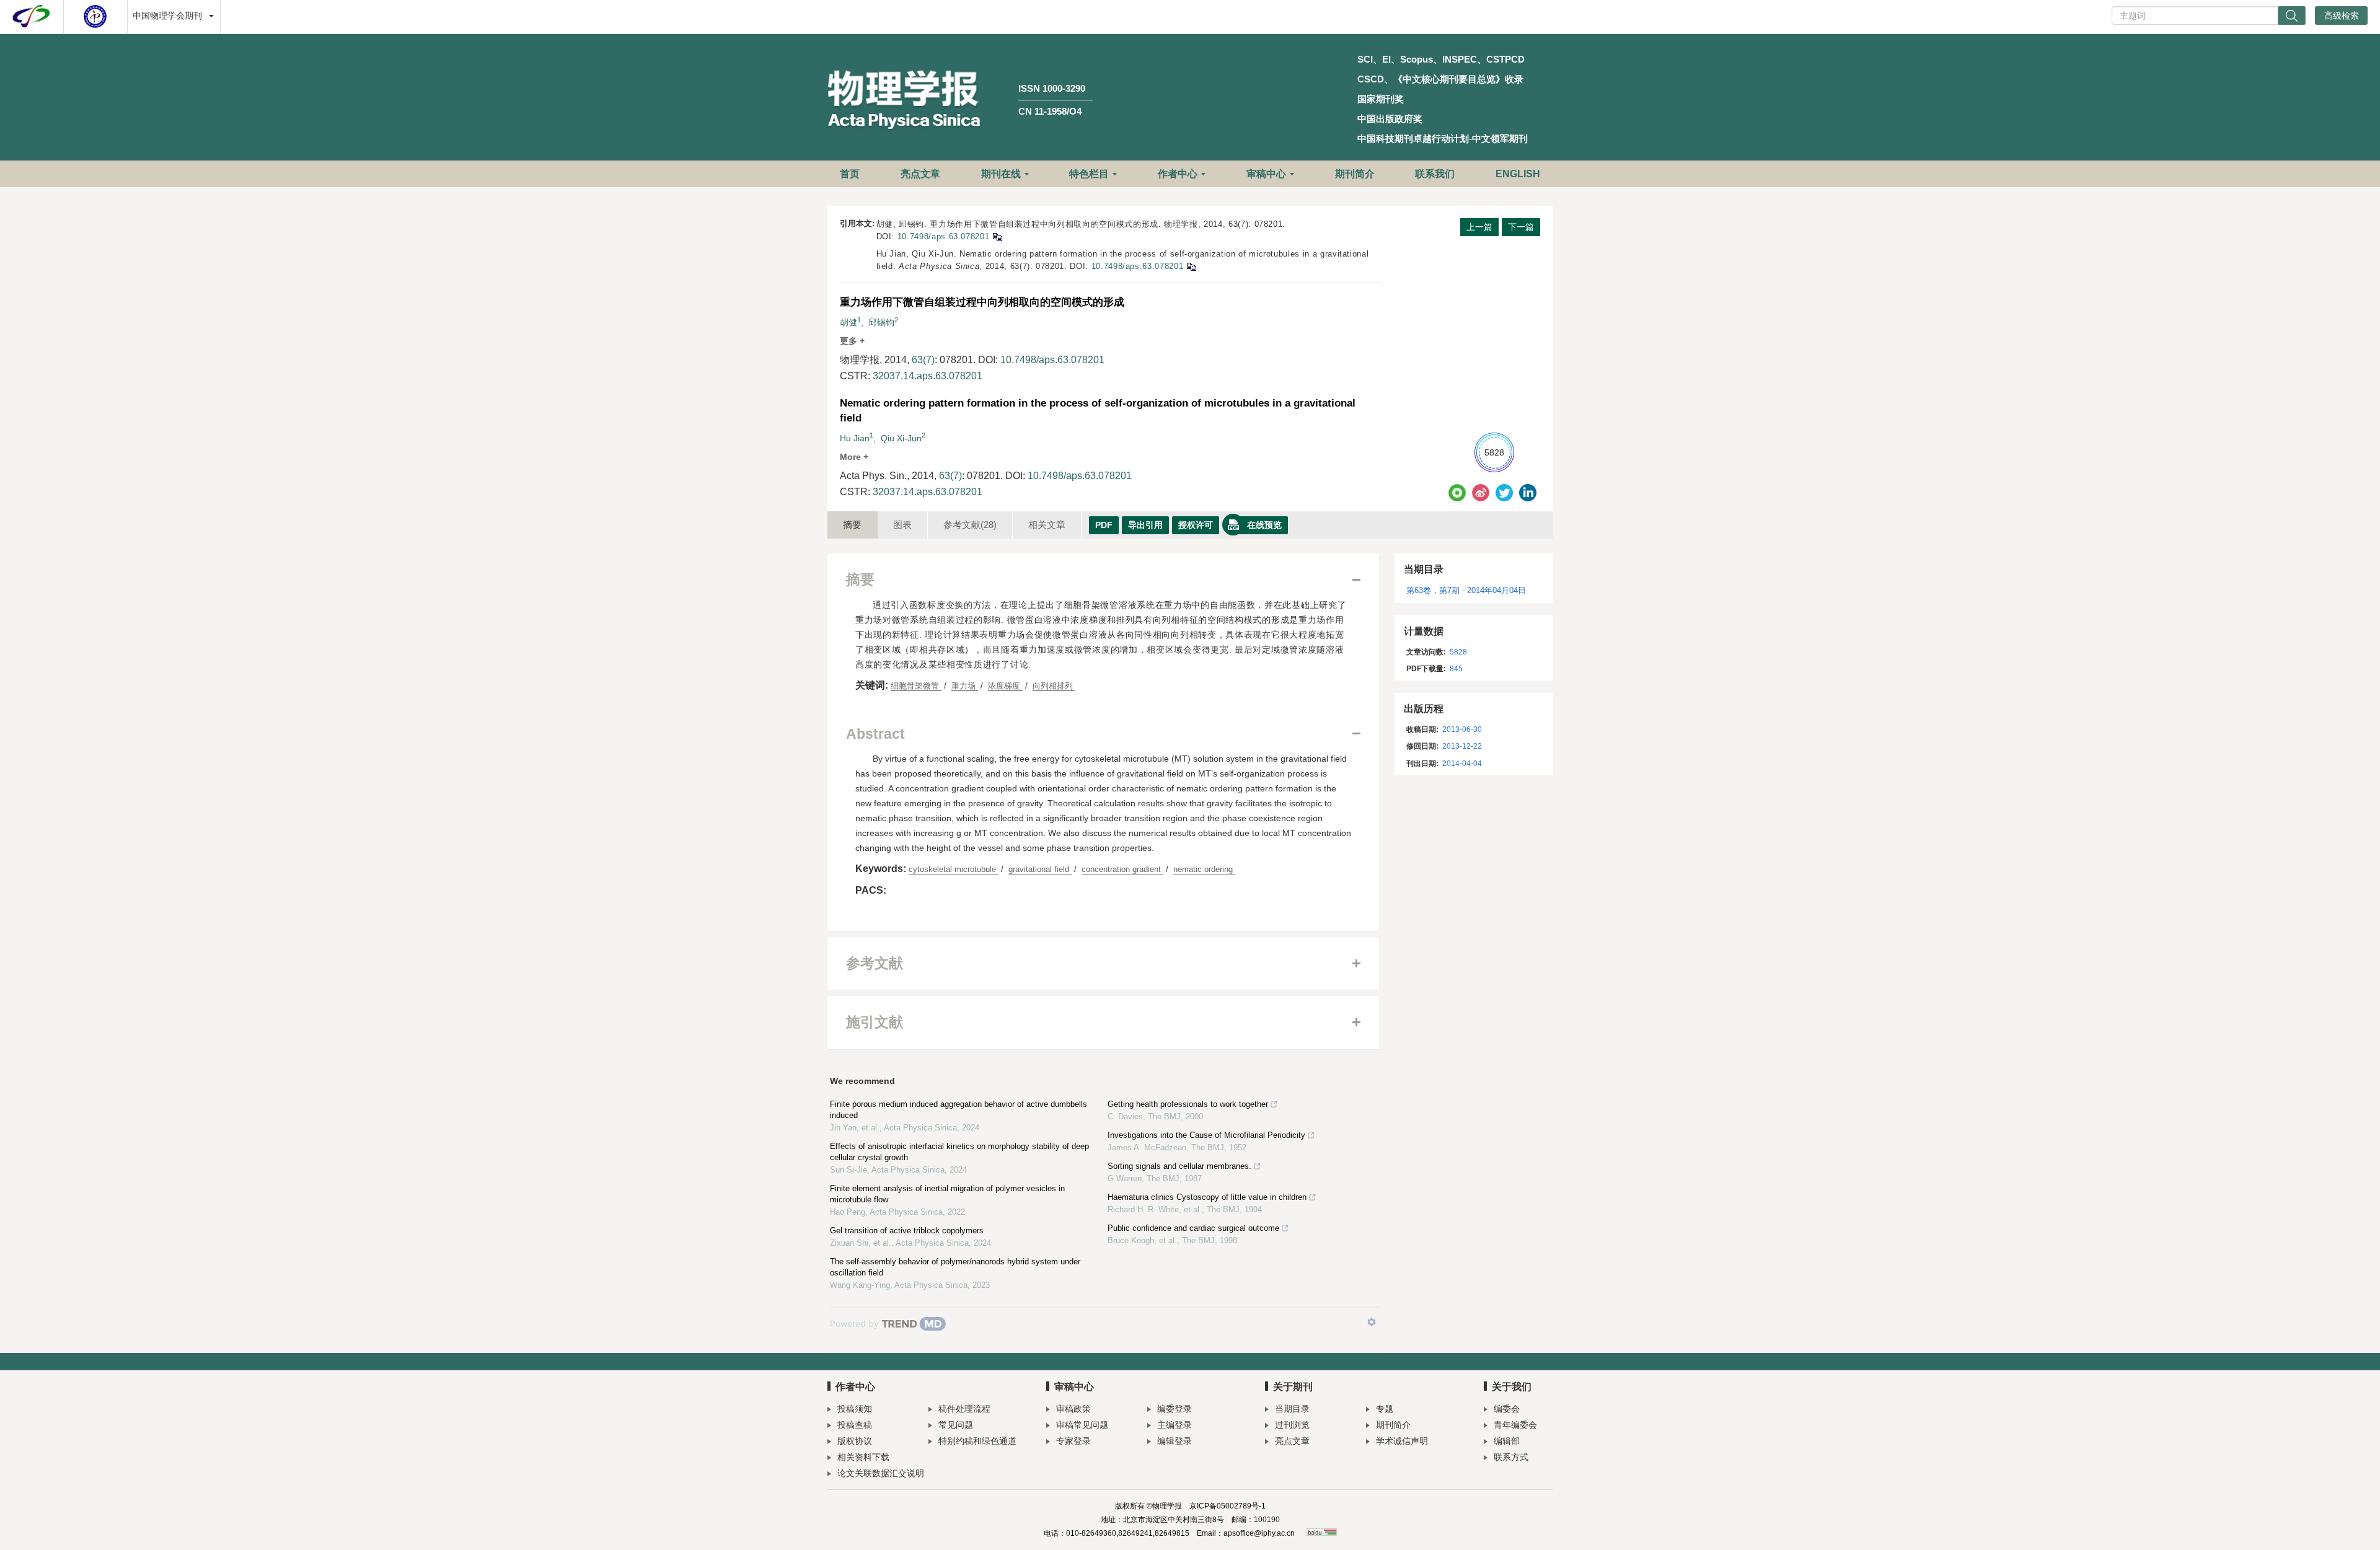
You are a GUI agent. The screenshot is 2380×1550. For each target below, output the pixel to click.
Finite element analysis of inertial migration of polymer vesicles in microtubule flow (947, 1194)
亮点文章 (920, 174)
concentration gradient (1122, 869)
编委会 (1507, 1409)
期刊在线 (1001, 174)
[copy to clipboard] (1191, 266)
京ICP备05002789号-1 (1227, 1506)
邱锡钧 (881, 322)
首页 (850, 174)
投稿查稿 (855, 1425)
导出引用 (1145, 525)
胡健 (848, 322)
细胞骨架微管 (916, 686)
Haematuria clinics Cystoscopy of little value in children (1207, 1197)
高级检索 (2342, 15)
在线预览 (1264, 525)
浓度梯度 (1005, 686)
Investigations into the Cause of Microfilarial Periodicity (1206, 1135)
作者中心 (1178, 174)
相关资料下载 (863, 1457)
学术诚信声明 (1402, 1441)
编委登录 (1175, 1409)
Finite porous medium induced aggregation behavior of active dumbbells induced (959, 1110)
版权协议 (855, 1441)
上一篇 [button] (1479, 227)
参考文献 (970, 525)
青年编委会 (1515, 1425)
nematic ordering (1204, 869)
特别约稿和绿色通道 (977, 1441)
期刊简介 (1355, 174)
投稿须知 (855, 1409)
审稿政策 (1073, 1409)
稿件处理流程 (964, 1409)
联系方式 (1511, 1457)
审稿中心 (1266, 174)
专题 (1385, 1409)
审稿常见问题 (1082, 1425)
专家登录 (1073, 1441)
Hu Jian (855, 438)
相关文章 (1047, 525)
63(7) (923, 360)
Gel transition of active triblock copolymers (907, 1231)
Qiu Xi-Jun (901, 438)
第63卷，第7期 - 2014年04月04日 (1466, 590)
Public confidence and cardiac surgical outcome (1193, 1228)
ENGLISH (1518, 174)
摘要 (852, 525)
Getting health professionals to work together (1188, 1104)
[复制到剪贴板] (997, 236)
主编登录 (1175, 1425)
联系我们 (1435, 174)
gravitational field (1040, 869)
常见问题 (956, 1425)
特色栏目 (1089, 174)
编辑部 (1507, 1441)
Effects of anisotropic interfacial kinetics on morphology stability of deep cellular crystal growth (959, 1152)
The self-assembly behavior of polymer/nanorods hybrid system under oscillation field (955, 1267)
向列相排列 (1054, 686)
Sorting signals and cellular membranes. (1179, 1166)
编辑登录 (1175, 1441)
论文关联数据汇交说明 (881, 1473)
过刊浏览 (1292, 1425)
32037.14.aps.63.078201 (928, 376)
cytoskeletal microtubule (954, 869)
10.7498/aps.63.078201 (944, 236)
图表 (902, 525)
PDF (1104, 525)
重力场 (965, 686)
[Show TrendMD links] (1372, 1322)
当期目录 (1292, 1409)
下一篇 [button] (1521, 227)
